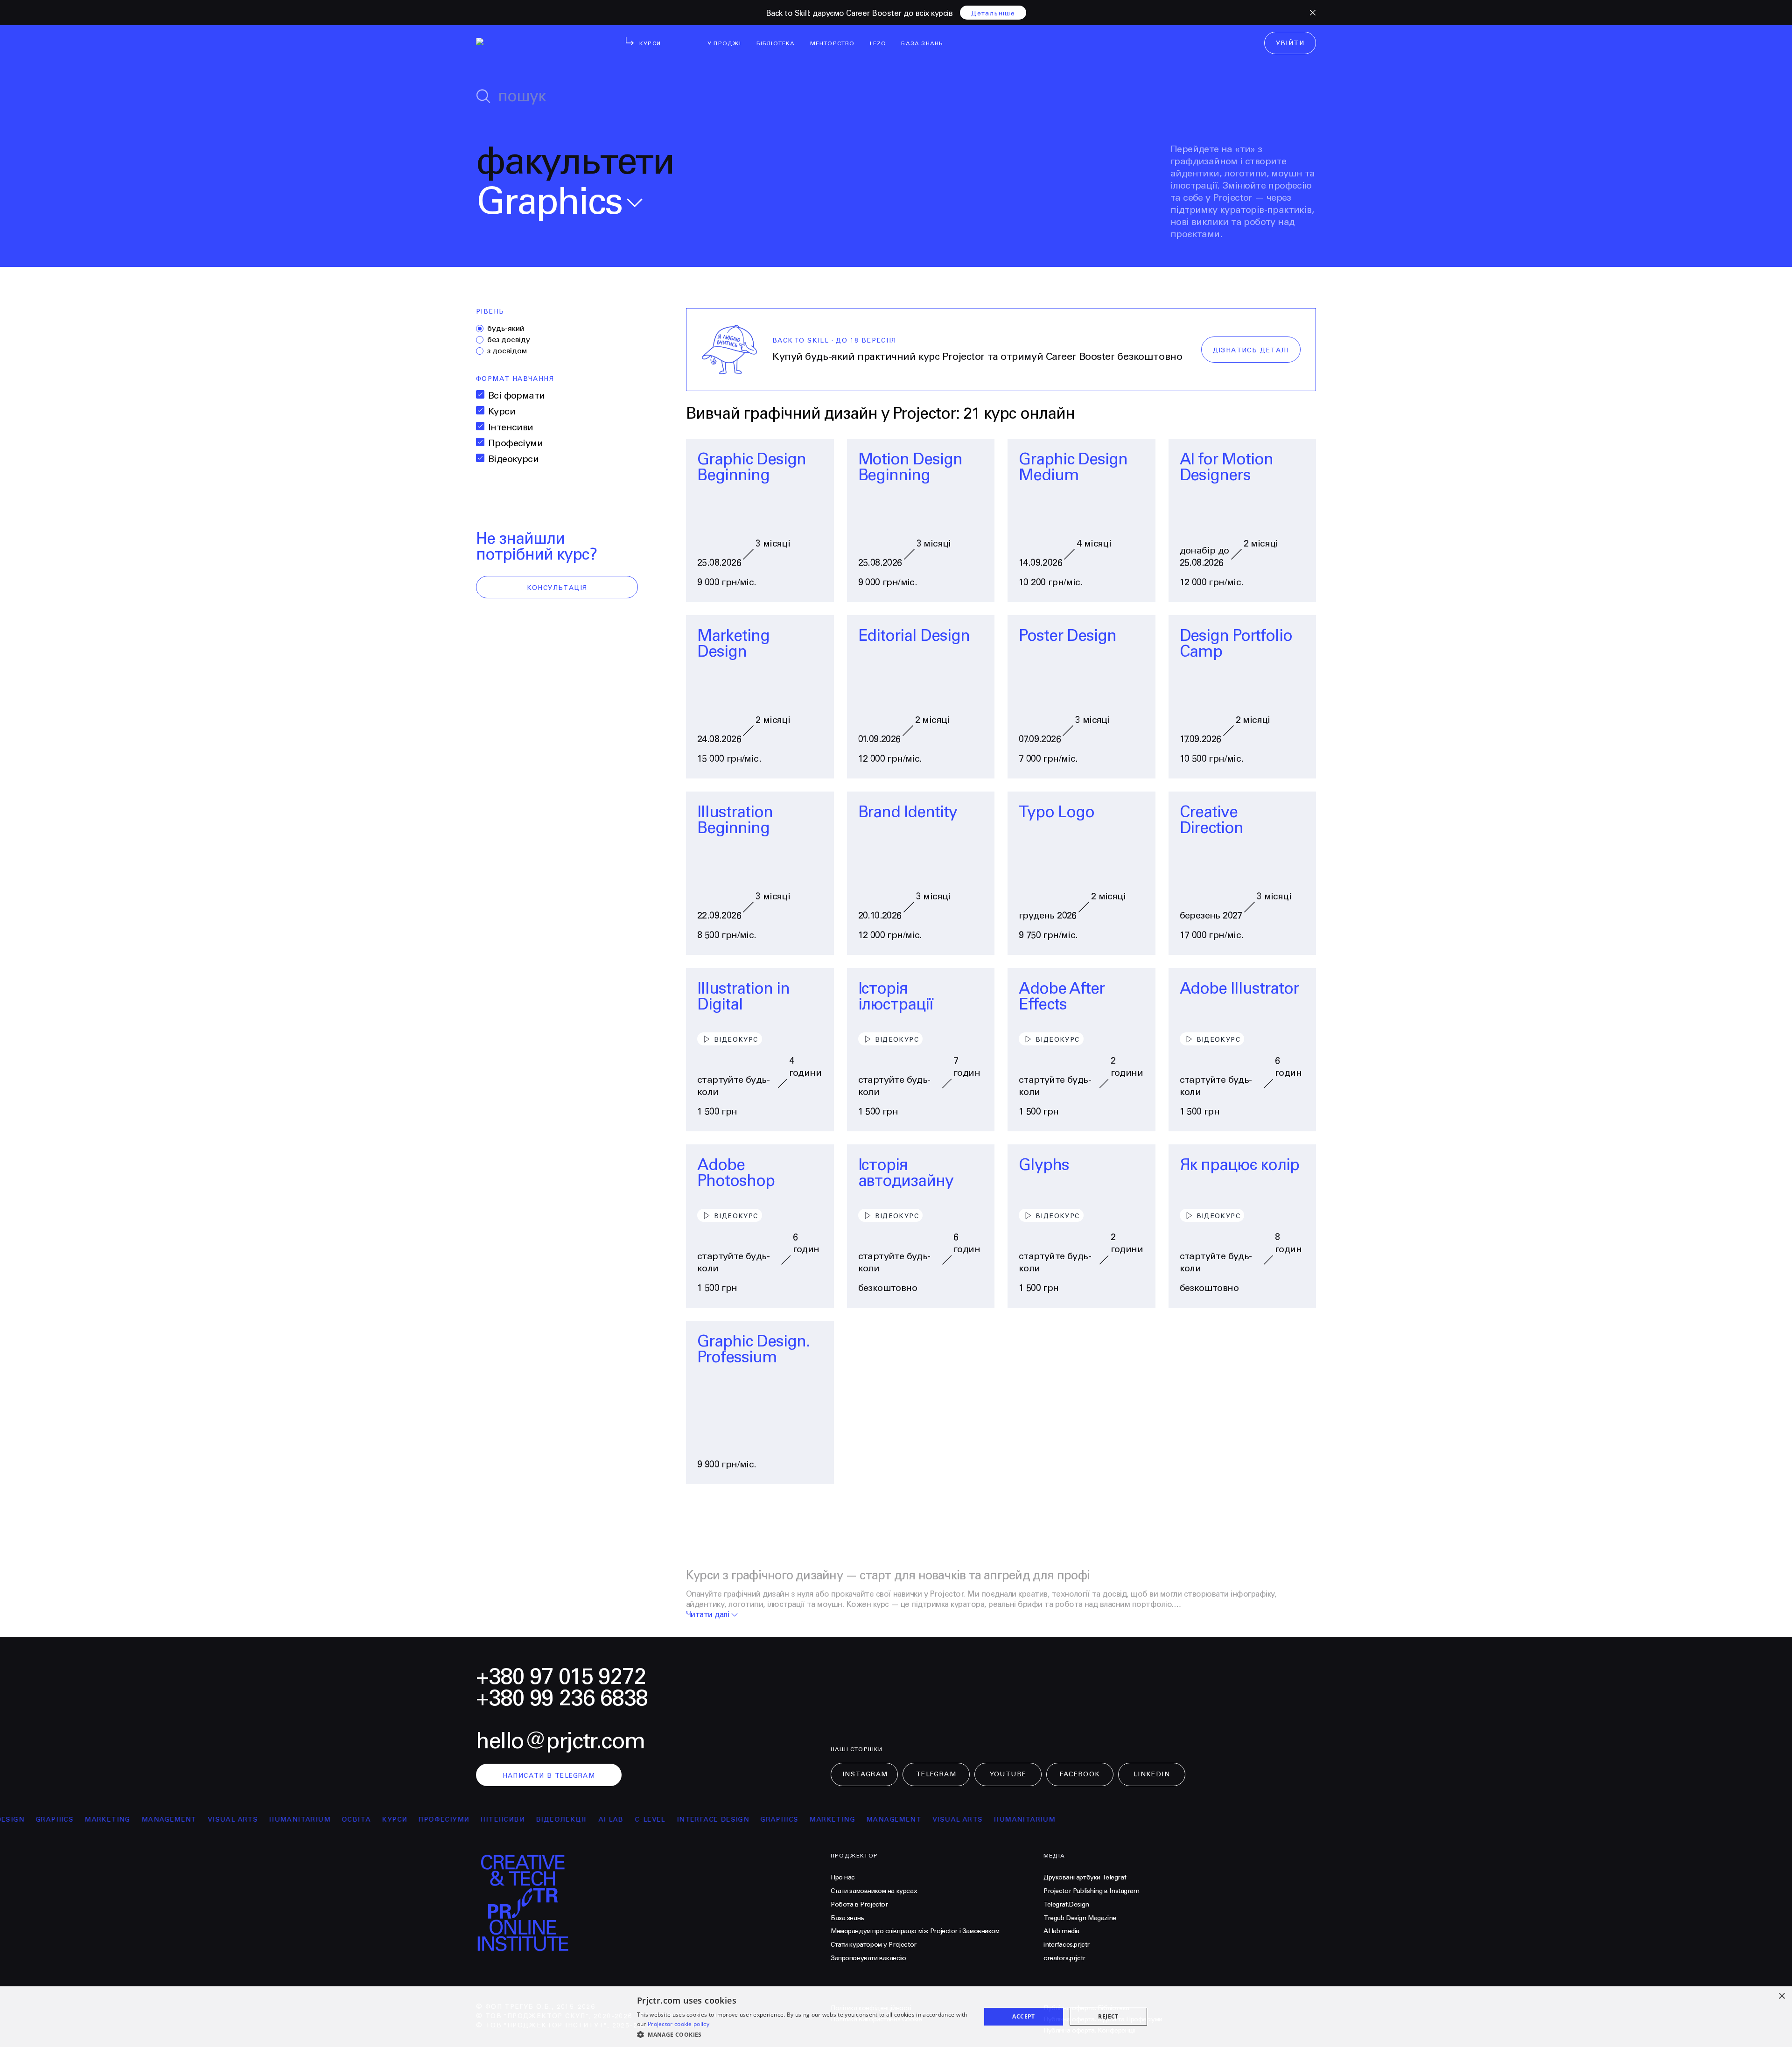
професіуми (381, 1820)
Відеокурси (513, 459)
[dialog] (896, 2017)
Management (105, 1820)
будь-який (506, 329)
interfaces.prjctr (1067, 1945)
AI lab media (1061, 1931)
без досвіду (509, 340)
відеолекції (498, 1820)
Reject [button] (1108, 2016)
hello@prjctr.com (560, 1742)
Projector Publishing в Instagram (1092, 1891)
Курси (502, 412)
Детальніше (993, 14)
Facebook (1080, 1774)
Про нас (843, 1878)
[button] (804, 2034)
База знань (847, 1918)
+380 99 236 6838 (562, 1699)
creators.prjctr (1064, 1958)
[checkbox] (480, 394)
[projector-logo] (533, 45)
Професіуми (515, 444)
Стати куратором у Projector (874, 1945)
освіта (293, 1820)
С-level (587, 1820)
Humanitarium (236, 1820)
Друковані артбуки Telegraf (1085, 1878)
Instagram (865, 1774)
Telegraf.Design (1066, 1905)
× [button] (1781, 1996)
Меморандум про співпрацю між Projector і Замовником (915, 1931)
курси (331, 1820)
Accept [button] (1023, 2016)
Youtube (1008, 1774)
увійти (1290, 43)
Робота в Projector (859, 1905)
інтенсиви (439, 1820)
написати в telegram (549, 1776)
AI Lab (547, 1820)
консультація (557, 588)
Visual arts (169, 1820)
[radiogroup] (557, 340)
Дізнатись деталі (1251, 351)
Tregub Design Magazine (1080, 1918)
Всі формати (516, 396)
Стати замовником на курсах (874, 1891)
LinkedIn (1152, 1774)
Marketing (44, 1820)
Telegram (936, 1774)
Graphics (716, 1820)
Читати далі (707, 1615)
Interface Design (649, 1820)
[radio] (480, 329)
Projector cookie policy (679, 2024)
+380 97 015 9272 (561, 1677)
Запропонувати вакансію (868, 1958)
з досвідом (507, 351)
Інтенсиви (511, 428)
